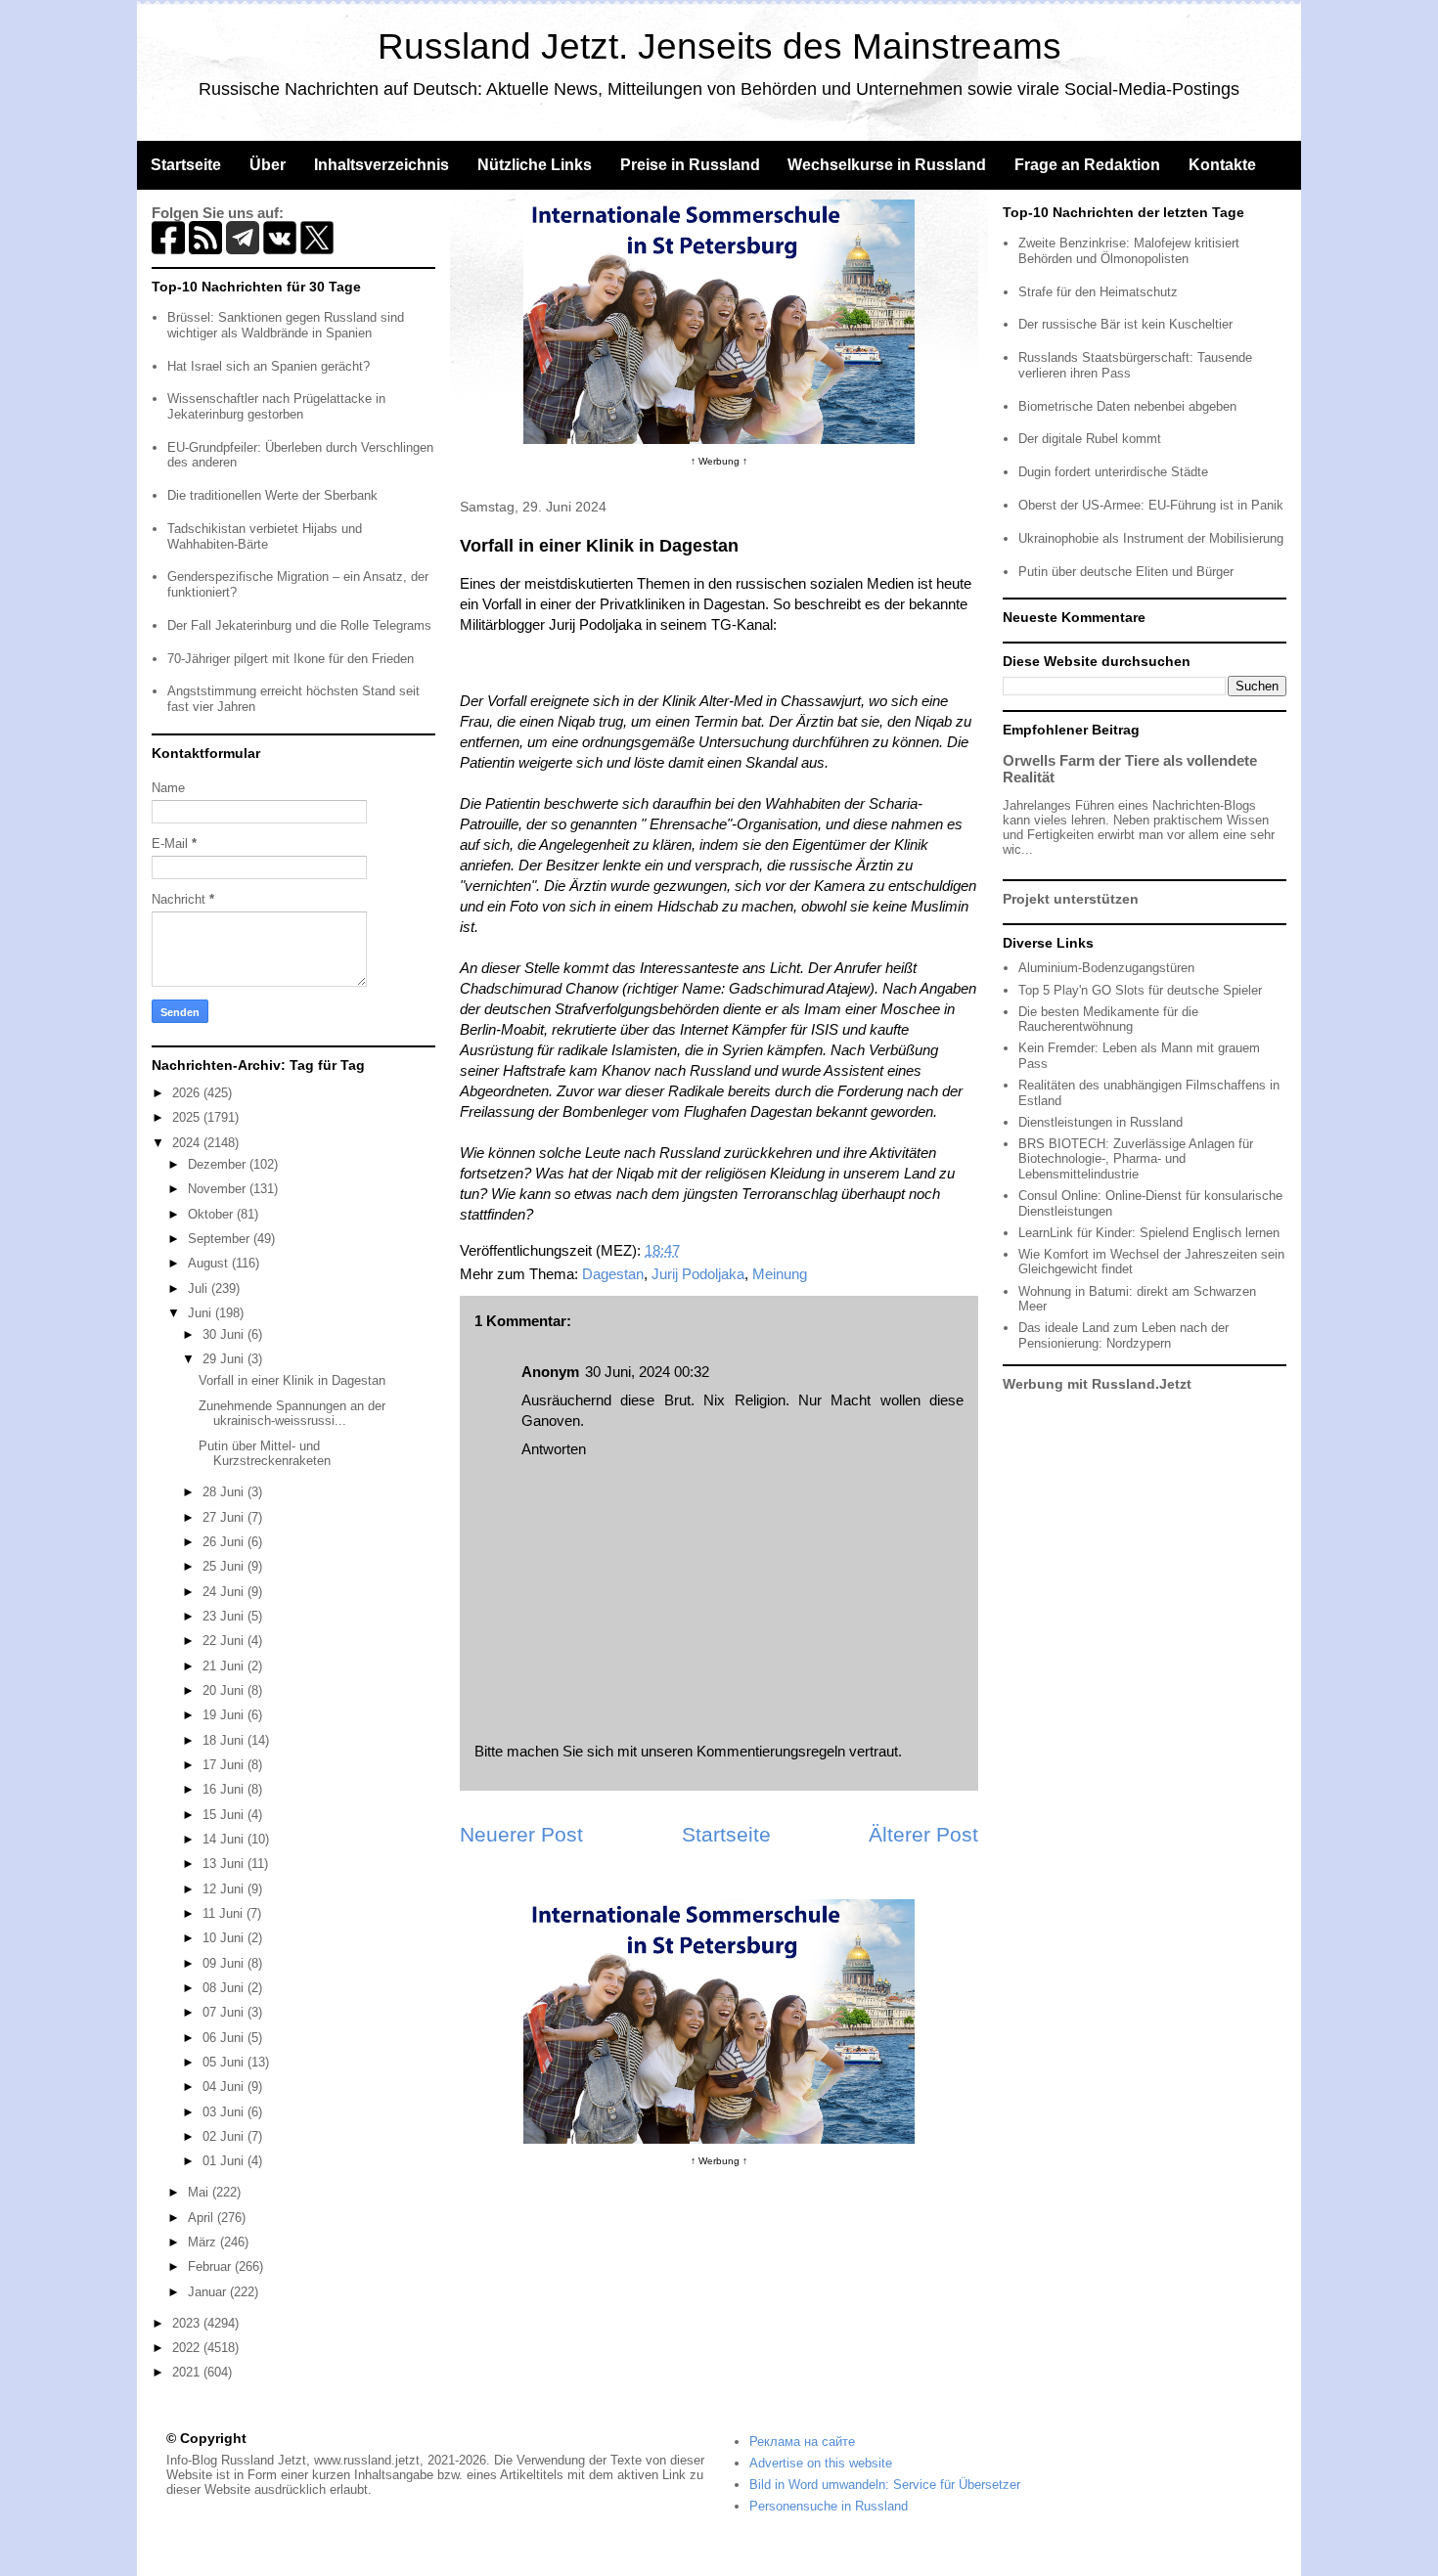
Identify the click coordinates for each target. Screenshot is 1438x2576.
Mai (200, 2192)
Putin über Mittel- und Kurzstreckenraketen (265, 1454)
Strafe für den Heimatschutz (1098, 292)
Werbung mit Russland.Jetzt (1097, 1384)
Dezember (219, 1164)
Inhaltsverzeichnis (382, 165)
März (204, 2242)
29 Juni (225, 1359)
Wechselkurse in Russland (887, 165)
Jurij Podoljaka (698, 1274)
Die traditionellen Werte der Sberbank (272, 495)
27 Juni (225, 1517)
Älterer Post (923, 1834)
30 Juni (225, 1334)
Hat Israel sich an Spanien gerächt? (269, 366)
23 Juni (225, 1616)
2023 (188, 2323)
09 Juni (225, 1963)
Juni (202, 1313)
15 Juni (225, 1815)
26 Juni (225, 1542)
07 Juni (225, 2012)
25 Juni (225, 1566)
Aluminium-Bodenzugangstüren (1106, 968)
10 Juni (225, 1938)
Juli (200, 1288)
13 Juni (225, 1864)
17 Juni (225, 1765)
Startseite (186, 165)
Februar (211, 2266)
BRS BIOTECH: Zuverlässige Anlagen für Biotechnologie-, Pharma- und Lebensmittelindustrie (1136, 1159)
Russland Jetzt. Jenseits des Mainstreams (719, 46)
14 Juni (225, 1839)
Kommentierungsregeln (771, 1751)
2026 (188, 1093)
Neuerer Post (521, 1834)
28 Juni (225, 1492)
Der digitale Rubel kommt (1090, 439)
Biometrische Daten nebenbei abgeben (1127, 406)
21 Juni (225, 1666)
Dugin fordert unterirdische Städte (1113, 472)
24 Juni (225, 1592)
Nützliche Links (535, 165)
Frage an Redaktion (1087, 165)
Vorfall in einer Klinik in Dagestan (292, 1380)
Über (268, 165)
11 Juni (225, 1913)
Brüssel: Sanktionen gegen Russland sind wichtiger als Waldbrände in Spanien (286, 325)
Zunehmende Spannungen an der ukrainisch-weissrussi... (292, 1414)
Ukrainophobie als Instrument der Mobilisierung (1151, 538)
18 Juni (225, 1740)
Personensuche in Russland (829, 2506)
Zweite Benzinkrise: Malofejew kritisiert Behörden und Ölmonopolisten (1129, 251)
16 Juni (225, 1789)
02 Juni (225, 2136)
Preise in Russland (690, 165)
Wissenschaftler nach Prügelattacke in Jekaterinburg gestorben (276, 406)
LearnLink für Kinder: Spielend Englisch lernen (1149, 1233)
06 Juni (225, 2038)
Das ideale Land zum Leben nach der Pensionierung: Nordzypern (1123, 1335)
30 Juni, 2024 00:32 (647, 1372)
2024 (188, 1143)
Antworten (554, 1449)
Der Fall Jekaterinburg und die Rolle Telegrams (299, 625)
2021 (188, 2372)
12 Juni (225, 1889)
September (221, 1239)
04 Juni (225, 2087)
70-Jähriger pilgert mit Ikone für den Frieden (291, 659)
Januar (209, 2292)
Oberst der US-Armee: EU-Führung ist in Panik (1151, 505)
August (210, 1263)
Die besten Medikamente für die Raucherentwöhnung (1108, 1020)
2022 (188, 2348)
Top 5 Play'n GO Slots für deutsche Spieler (1140, 990)
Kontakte (1222, 165)
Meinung (780, 1274)
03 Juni (225, 2112)
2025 (188, 1117)
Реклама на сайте (802, 2442)
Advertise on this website (821, 2463)
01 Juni (225, 2161)
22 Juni (225, 1641)
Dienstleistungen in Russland (1101, 1122)
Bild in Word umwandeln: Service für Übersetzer (885, 2485)
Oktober (212, 1214)
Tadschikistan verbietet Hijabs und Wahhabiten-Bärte (265, 536)
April (202, 2218)
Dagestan (613, 1274)
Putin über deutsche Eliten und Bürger (1126, 572)
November (219, 1189)
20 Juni (225, 1690)
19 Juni (225, 1715)
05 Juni (225, 2062)
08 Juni (225, 1988)
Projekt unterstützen (1071, 899)
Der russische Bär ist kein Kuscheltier (1125, 324)
